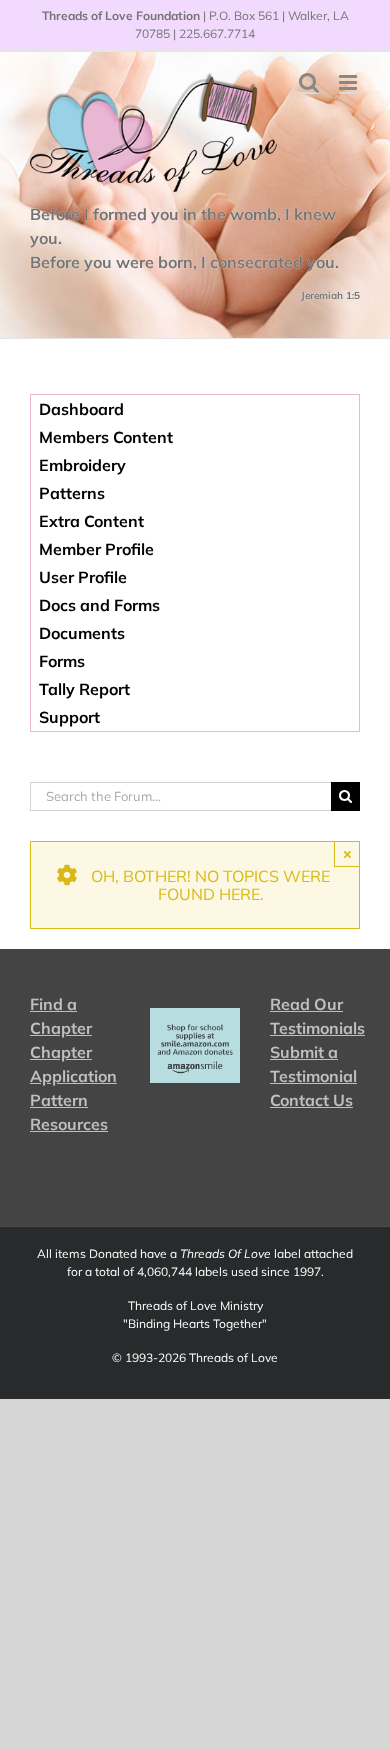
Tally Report (84, 689)
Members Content (106, 437)
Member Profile (96, 549)
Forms (62, 661)
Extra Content (91, 521)
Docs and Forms (99, 605)
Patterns (72, 493)
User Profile (83, 577)
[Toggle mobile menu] (349, 82)
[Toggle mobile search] (309, 82)
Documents (82, 633)
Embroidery (82, 465)
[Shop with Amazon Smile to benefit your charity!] (195, 1045)
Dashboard (81, 409)
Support (69, 717)
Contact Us (311, 1100)
